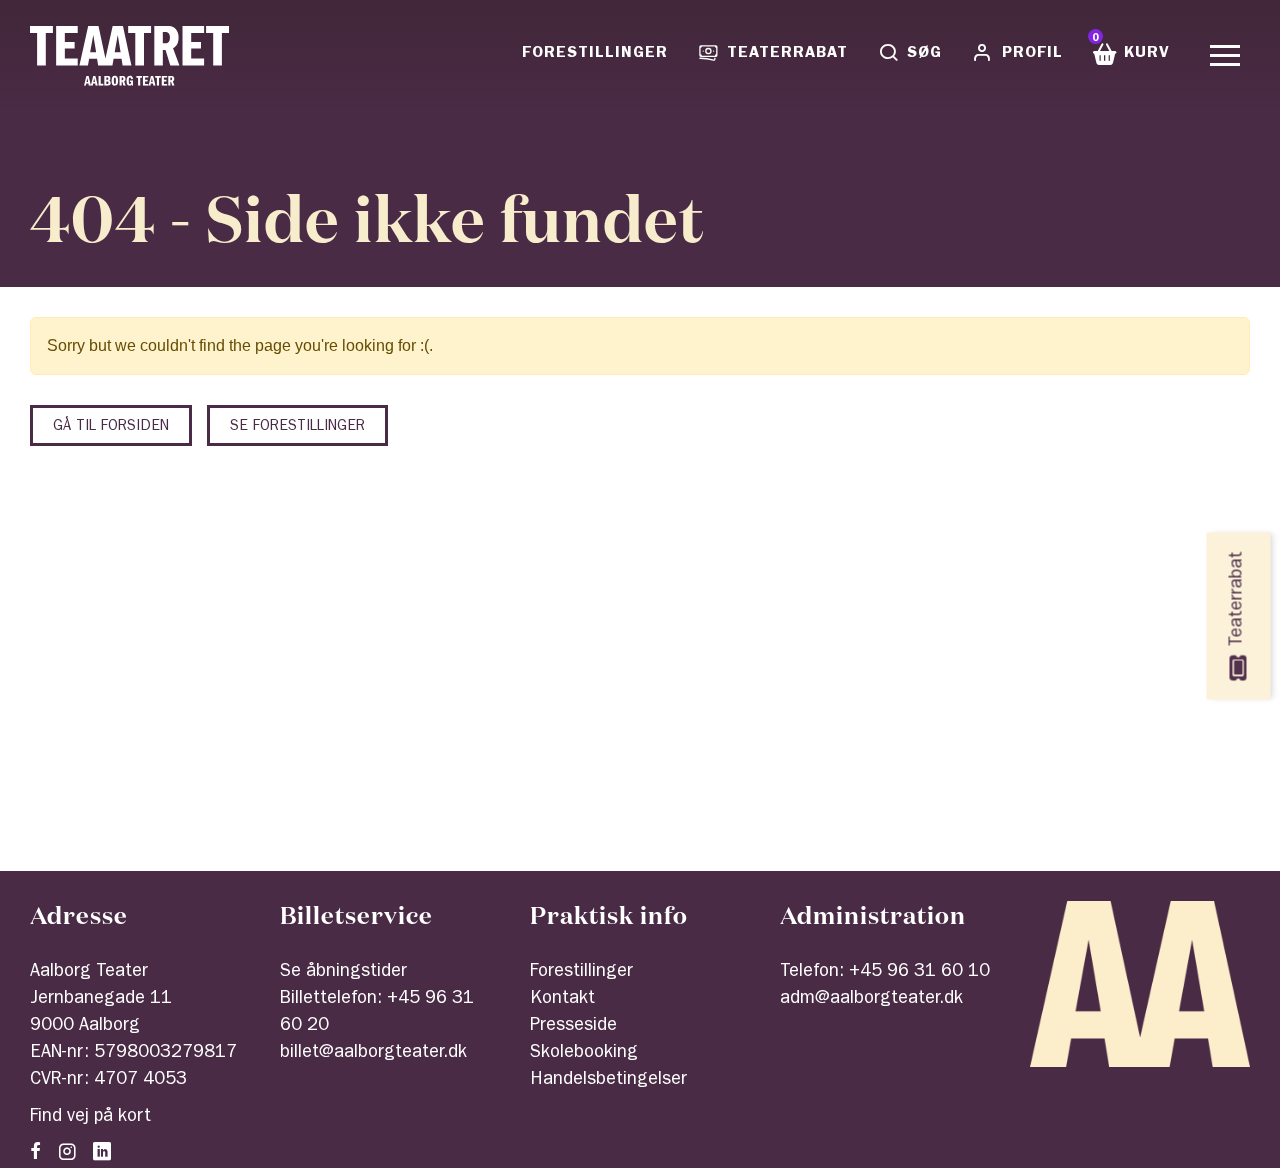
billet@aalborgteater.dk (373, 1054)
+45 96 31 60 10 (919, 973)
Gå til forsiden (111, 427)
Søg (924, 54)
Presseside (573, 1027)
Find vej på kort (90, 1118)
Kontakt (562, 1000)
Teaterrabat (787, 54)
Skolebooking (584, 1054)
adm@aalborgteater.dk (871, 1000)
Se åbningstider (343, 973)
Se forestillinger (297, 427)
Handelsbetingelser (608, 1081)
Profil (1032, 54)
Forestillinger (595, 54)
